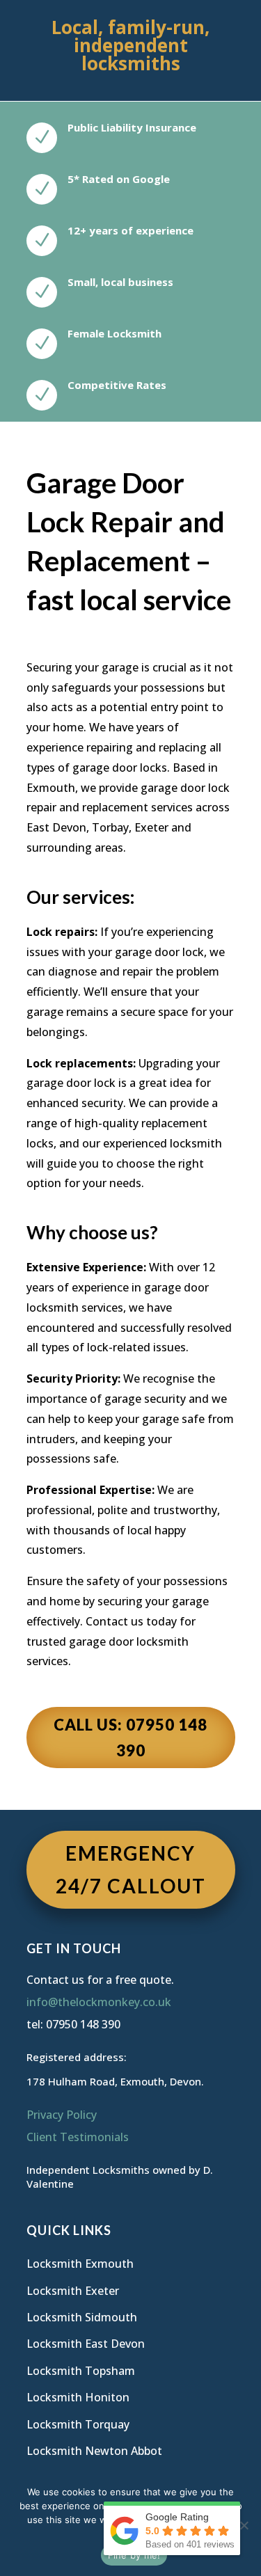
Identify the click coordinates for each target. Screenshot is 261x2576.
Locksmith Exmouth (80, 2264)
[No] (244, 2525)
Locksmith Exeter (73, 2291)
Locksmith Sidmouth (82, 2317)
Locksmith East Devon (86, 2344)
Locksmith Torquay (78, 2424)
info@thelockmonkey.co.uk (99, 2002)
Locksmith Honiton (78, 2397)
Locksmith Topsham (81, 2371)
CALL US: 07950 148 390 (130, 1738)
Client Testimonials (78, 2137)
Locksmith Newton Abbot (94, 2451)
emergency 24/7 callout (131, 1870)
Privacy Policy (62, 2115)
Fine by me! (134, 2555)
